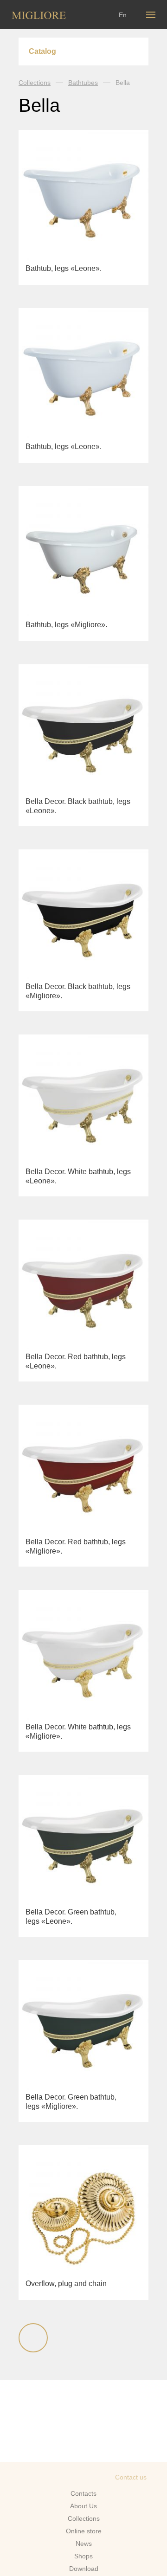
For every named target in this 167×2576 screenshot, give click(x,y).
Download (84, 2569)
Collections (35, 83)
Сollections (84, 2518)
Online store (84, 2531)
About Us (83, 2506)
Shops (83, 2556)
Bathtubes (83, 83)
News (84, 2544)
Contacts (83, 2493)
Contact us (131, 2477)
